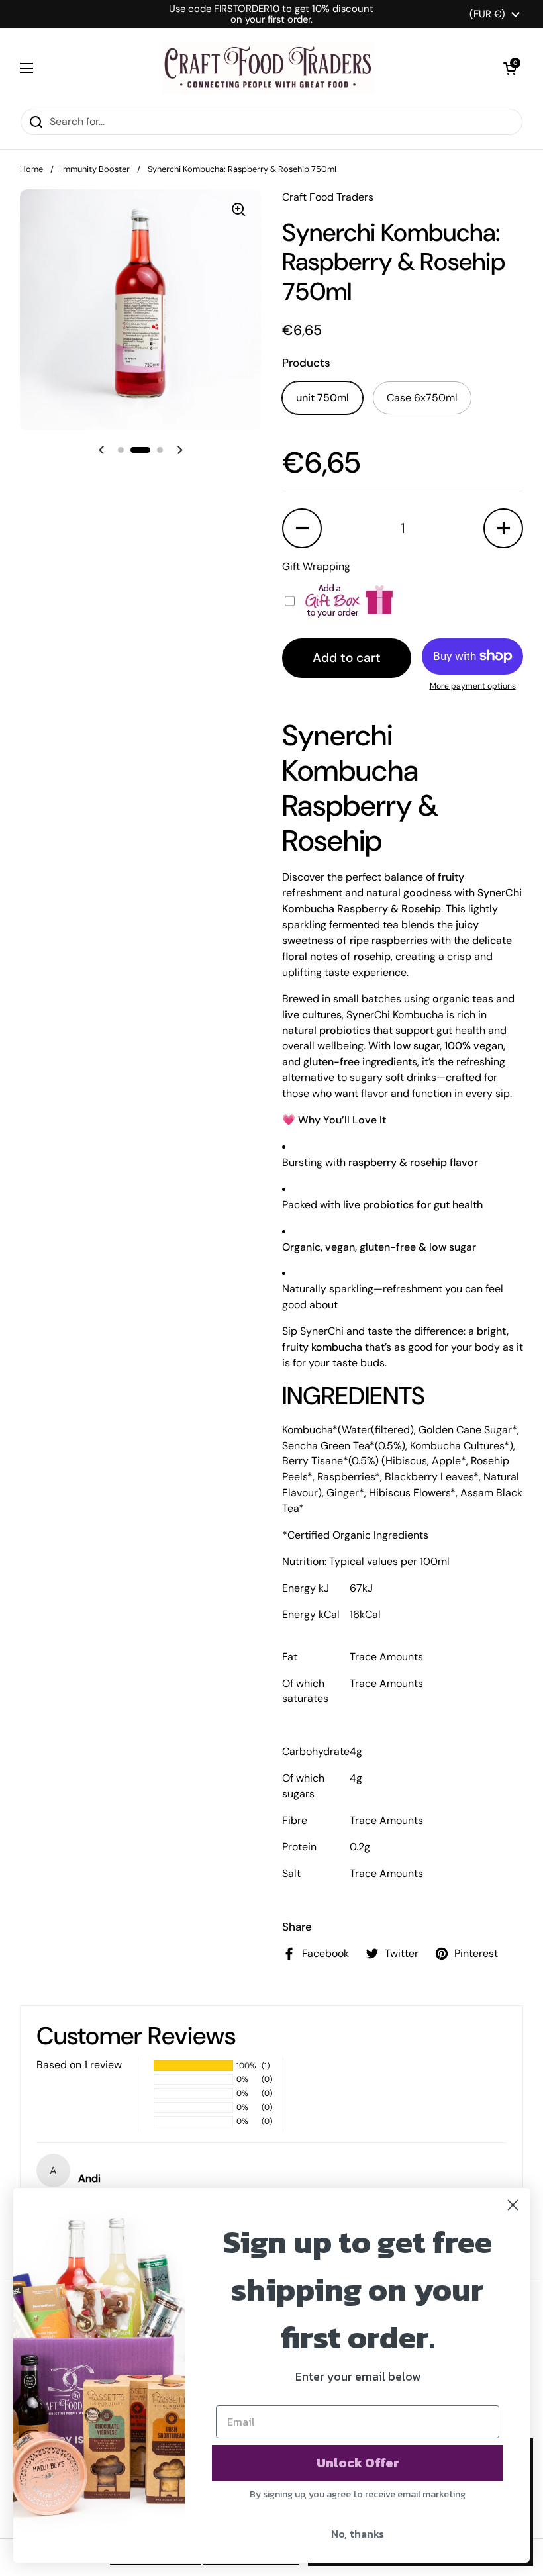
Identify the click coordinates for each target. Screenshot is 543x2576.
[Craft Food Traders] (268, 68)
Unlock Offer (358, 2463)
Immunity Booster (95, 169)
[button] (510, 68)
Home (31, 169)
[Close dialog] (513, 2205)
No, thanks (358, 2534)
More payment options (473, 686)
